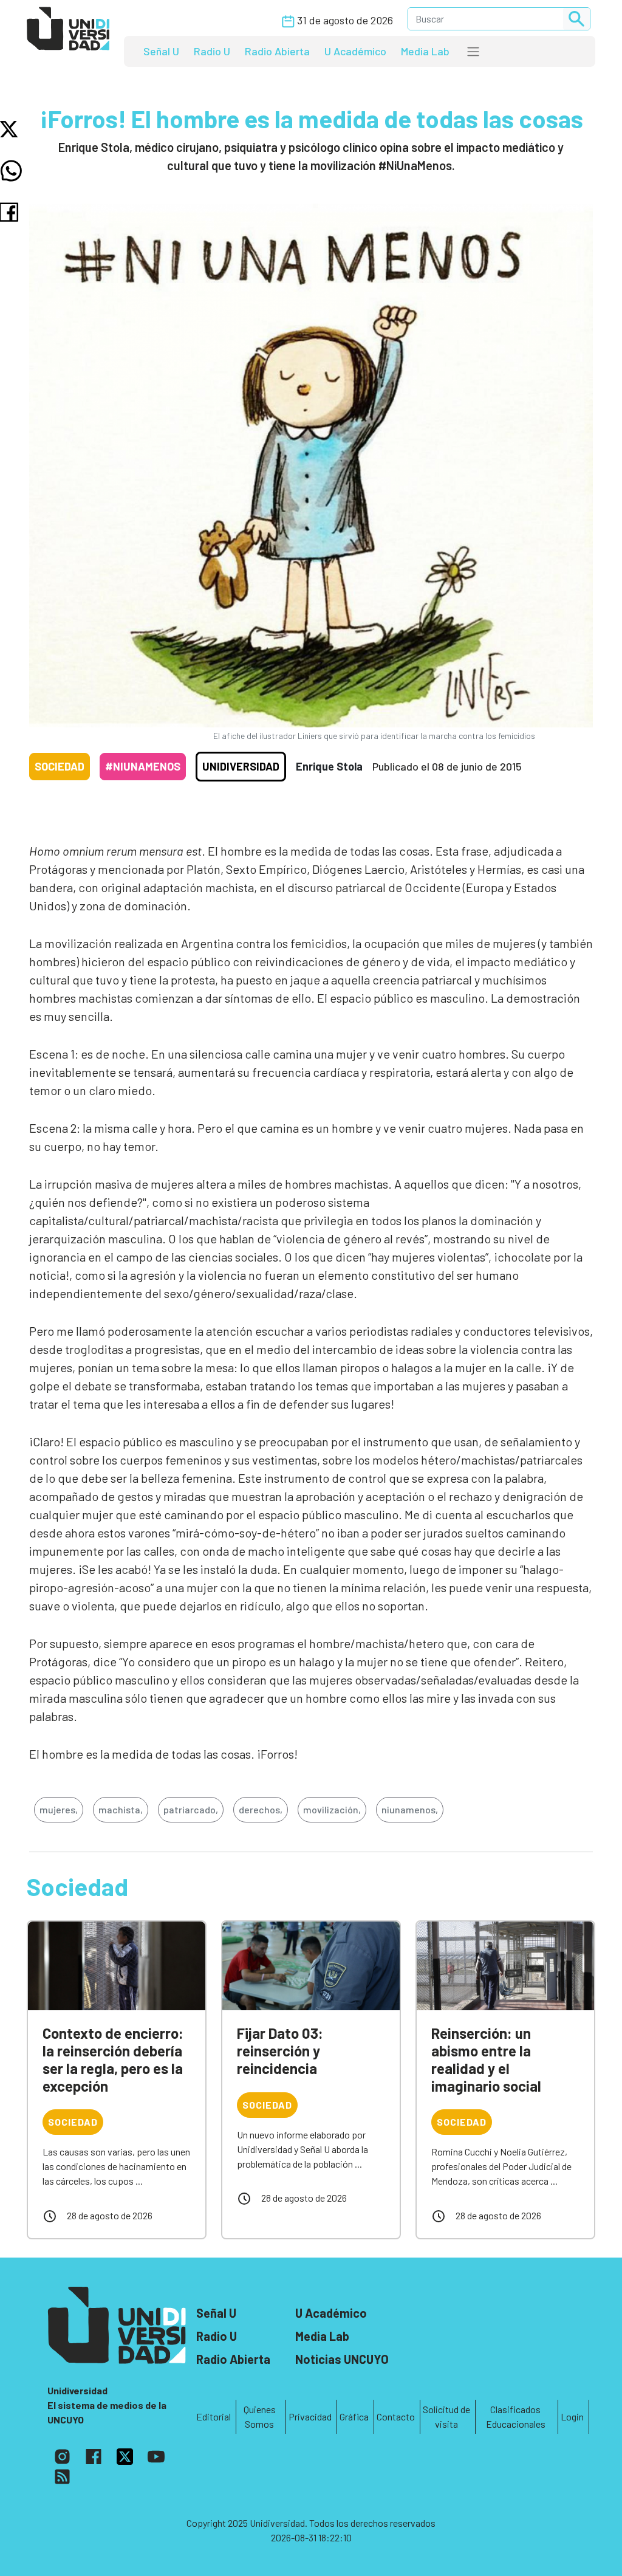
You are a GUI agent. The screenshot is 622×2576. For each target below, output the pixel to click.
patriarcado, (191, 1809)
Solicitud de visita (446, 2416)
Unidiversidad (241, 766)
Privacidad (310, 2416)
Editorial (214, 2416)
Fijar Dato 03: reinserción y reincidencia (280, 2051)
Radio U (212, 51)
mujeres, (59, 1809)
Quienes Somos (260, 2416)
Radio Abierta (277, 51)
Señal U (161, 51)
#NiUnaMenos (143, 766)
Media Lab (425, 51)
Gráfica (354, 2416)
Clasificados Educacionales (516, 2416)
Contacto (396, 2416)
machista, (121, 1809)
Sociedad (60, 766)
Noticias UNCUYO (342, 2359)
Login (572, 2416)
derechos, (261, 1809)
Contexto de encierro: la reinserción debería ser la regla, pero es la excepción (113, 2059)
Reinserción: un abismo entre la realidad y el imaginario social (486, 2059)
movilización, (332, 1809)
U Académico (355, 51)
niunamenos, (410, 1809)
